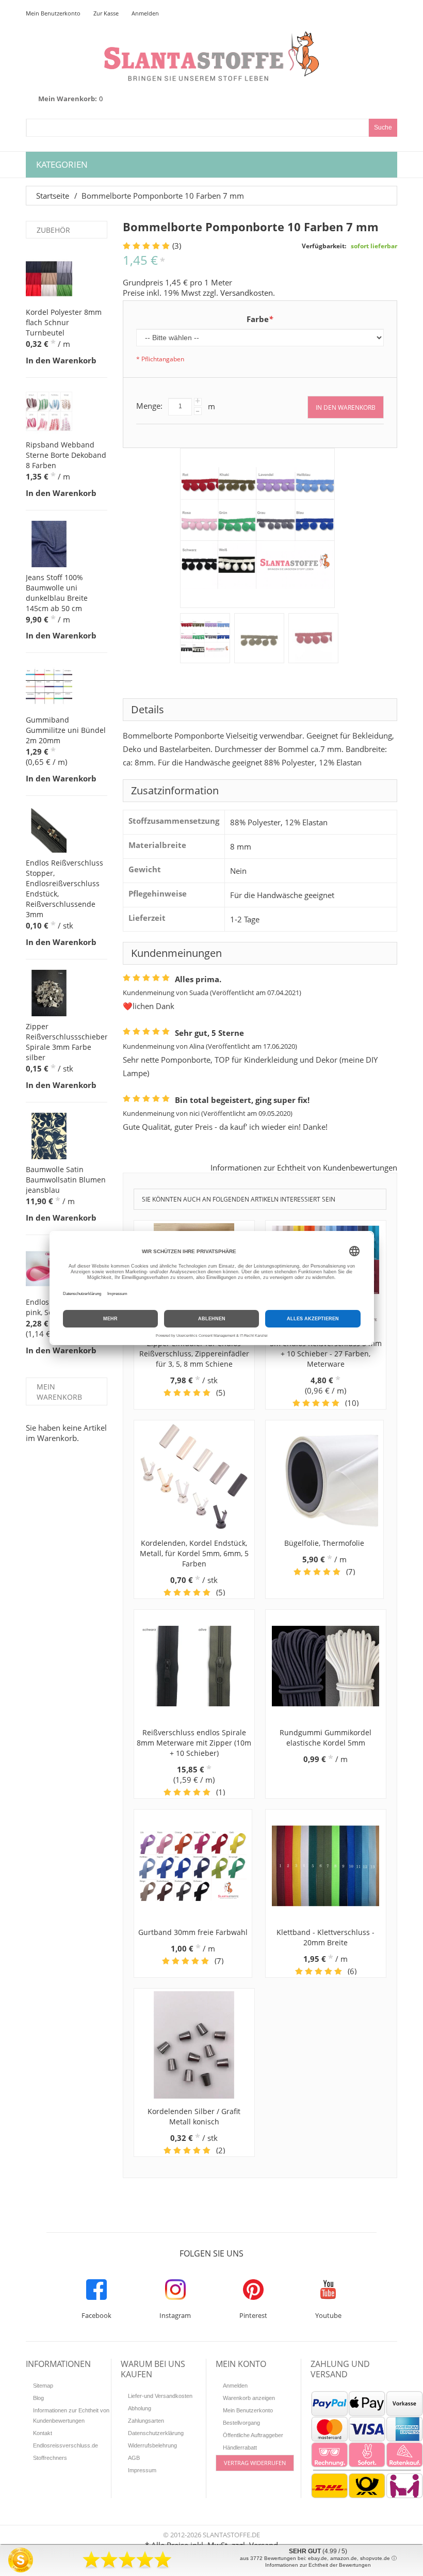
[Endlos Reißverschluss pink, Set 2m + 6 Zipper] (49, 1269)
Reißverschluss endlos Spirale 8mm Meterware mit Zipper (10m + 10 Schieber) (194, 1743)
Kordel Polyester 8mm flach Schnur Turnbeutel (64, 322)
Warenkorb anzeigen (249, 2398)
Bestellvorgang (241, 2423)
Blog (38, 2398)
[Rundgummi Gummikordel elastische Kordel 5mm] (326, 1666)
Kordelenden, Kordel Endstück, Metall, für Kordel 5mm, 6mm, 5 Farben (194, 1553)
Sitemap (43, 2386)
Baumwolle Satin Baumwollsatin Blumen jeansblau (66, 1180)
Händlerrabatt (240, 2447)
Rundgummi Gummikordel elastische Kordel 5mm (326, 1738)
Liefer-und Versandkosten (160, 2396)
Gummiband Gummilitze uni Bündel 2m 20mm (66, 730)
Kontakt (43, 2433)
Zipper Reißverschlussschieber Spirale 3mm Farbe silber (67, 1042)
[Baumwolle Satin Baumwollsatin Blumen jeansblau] (49, 1136)
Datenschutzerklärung (156, 2433)
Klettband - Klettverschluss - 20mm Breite (326, 1937)
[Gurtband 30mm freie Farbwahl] (193, 1866)
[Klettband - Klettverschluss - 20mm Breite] (326, 1866)
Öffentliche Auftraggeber (253, 2435)
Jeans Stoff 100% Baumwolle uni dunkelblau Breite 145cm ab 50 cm (57, 593)
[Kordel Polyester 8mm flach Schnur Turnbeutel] (49, 279)
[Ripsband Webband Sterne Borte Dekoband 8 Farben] (49, 411)
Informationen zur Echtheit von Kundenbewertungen (304, 1167)
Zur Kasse (106, 13)
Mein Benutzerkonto (53, 13)
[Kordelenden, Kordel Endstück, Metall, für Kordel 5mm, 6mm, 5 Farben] (194, 1477)
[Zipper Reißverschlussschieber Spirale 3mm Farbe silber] (49, 993)
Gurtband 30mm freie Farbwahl (193, 1932)
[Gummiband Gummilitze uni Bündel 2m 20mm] (49, 686)
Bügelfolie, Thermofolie (324, 1543)
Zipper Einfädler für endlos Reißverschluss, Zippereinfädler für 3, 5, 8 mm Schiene (194, 1354)
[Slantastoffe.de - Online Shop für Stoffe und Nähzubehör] (211, 56)
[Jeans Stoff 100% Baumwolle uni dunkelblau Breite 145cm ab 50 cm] (49, 544)
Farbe (260, 319)
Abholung (140, 2408)
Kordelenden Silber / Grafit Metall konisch (194, 2116)
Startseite (53, 196)
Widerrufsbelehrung (152, 2445)
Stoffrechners (50, 2458)
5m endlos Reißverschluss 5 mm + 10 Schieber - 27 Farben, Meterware (326, 1354)
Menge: (149, 406)
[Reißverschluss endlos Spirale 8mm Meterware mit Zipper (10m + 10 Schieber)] (194, 1666)
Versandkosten (247, 293)
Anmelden (145, 13)
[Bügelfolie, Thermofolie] (324, 1477)
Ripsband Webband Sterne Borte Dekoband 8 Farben (66, 455)
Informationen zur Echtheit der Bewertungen (318, 2565)
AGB (134, 2458)
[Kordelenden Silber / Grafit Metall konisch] (194, 2045)
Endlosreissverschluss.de (66, 2445)
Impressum (142, 2470)
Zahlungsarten (146, 2421)
